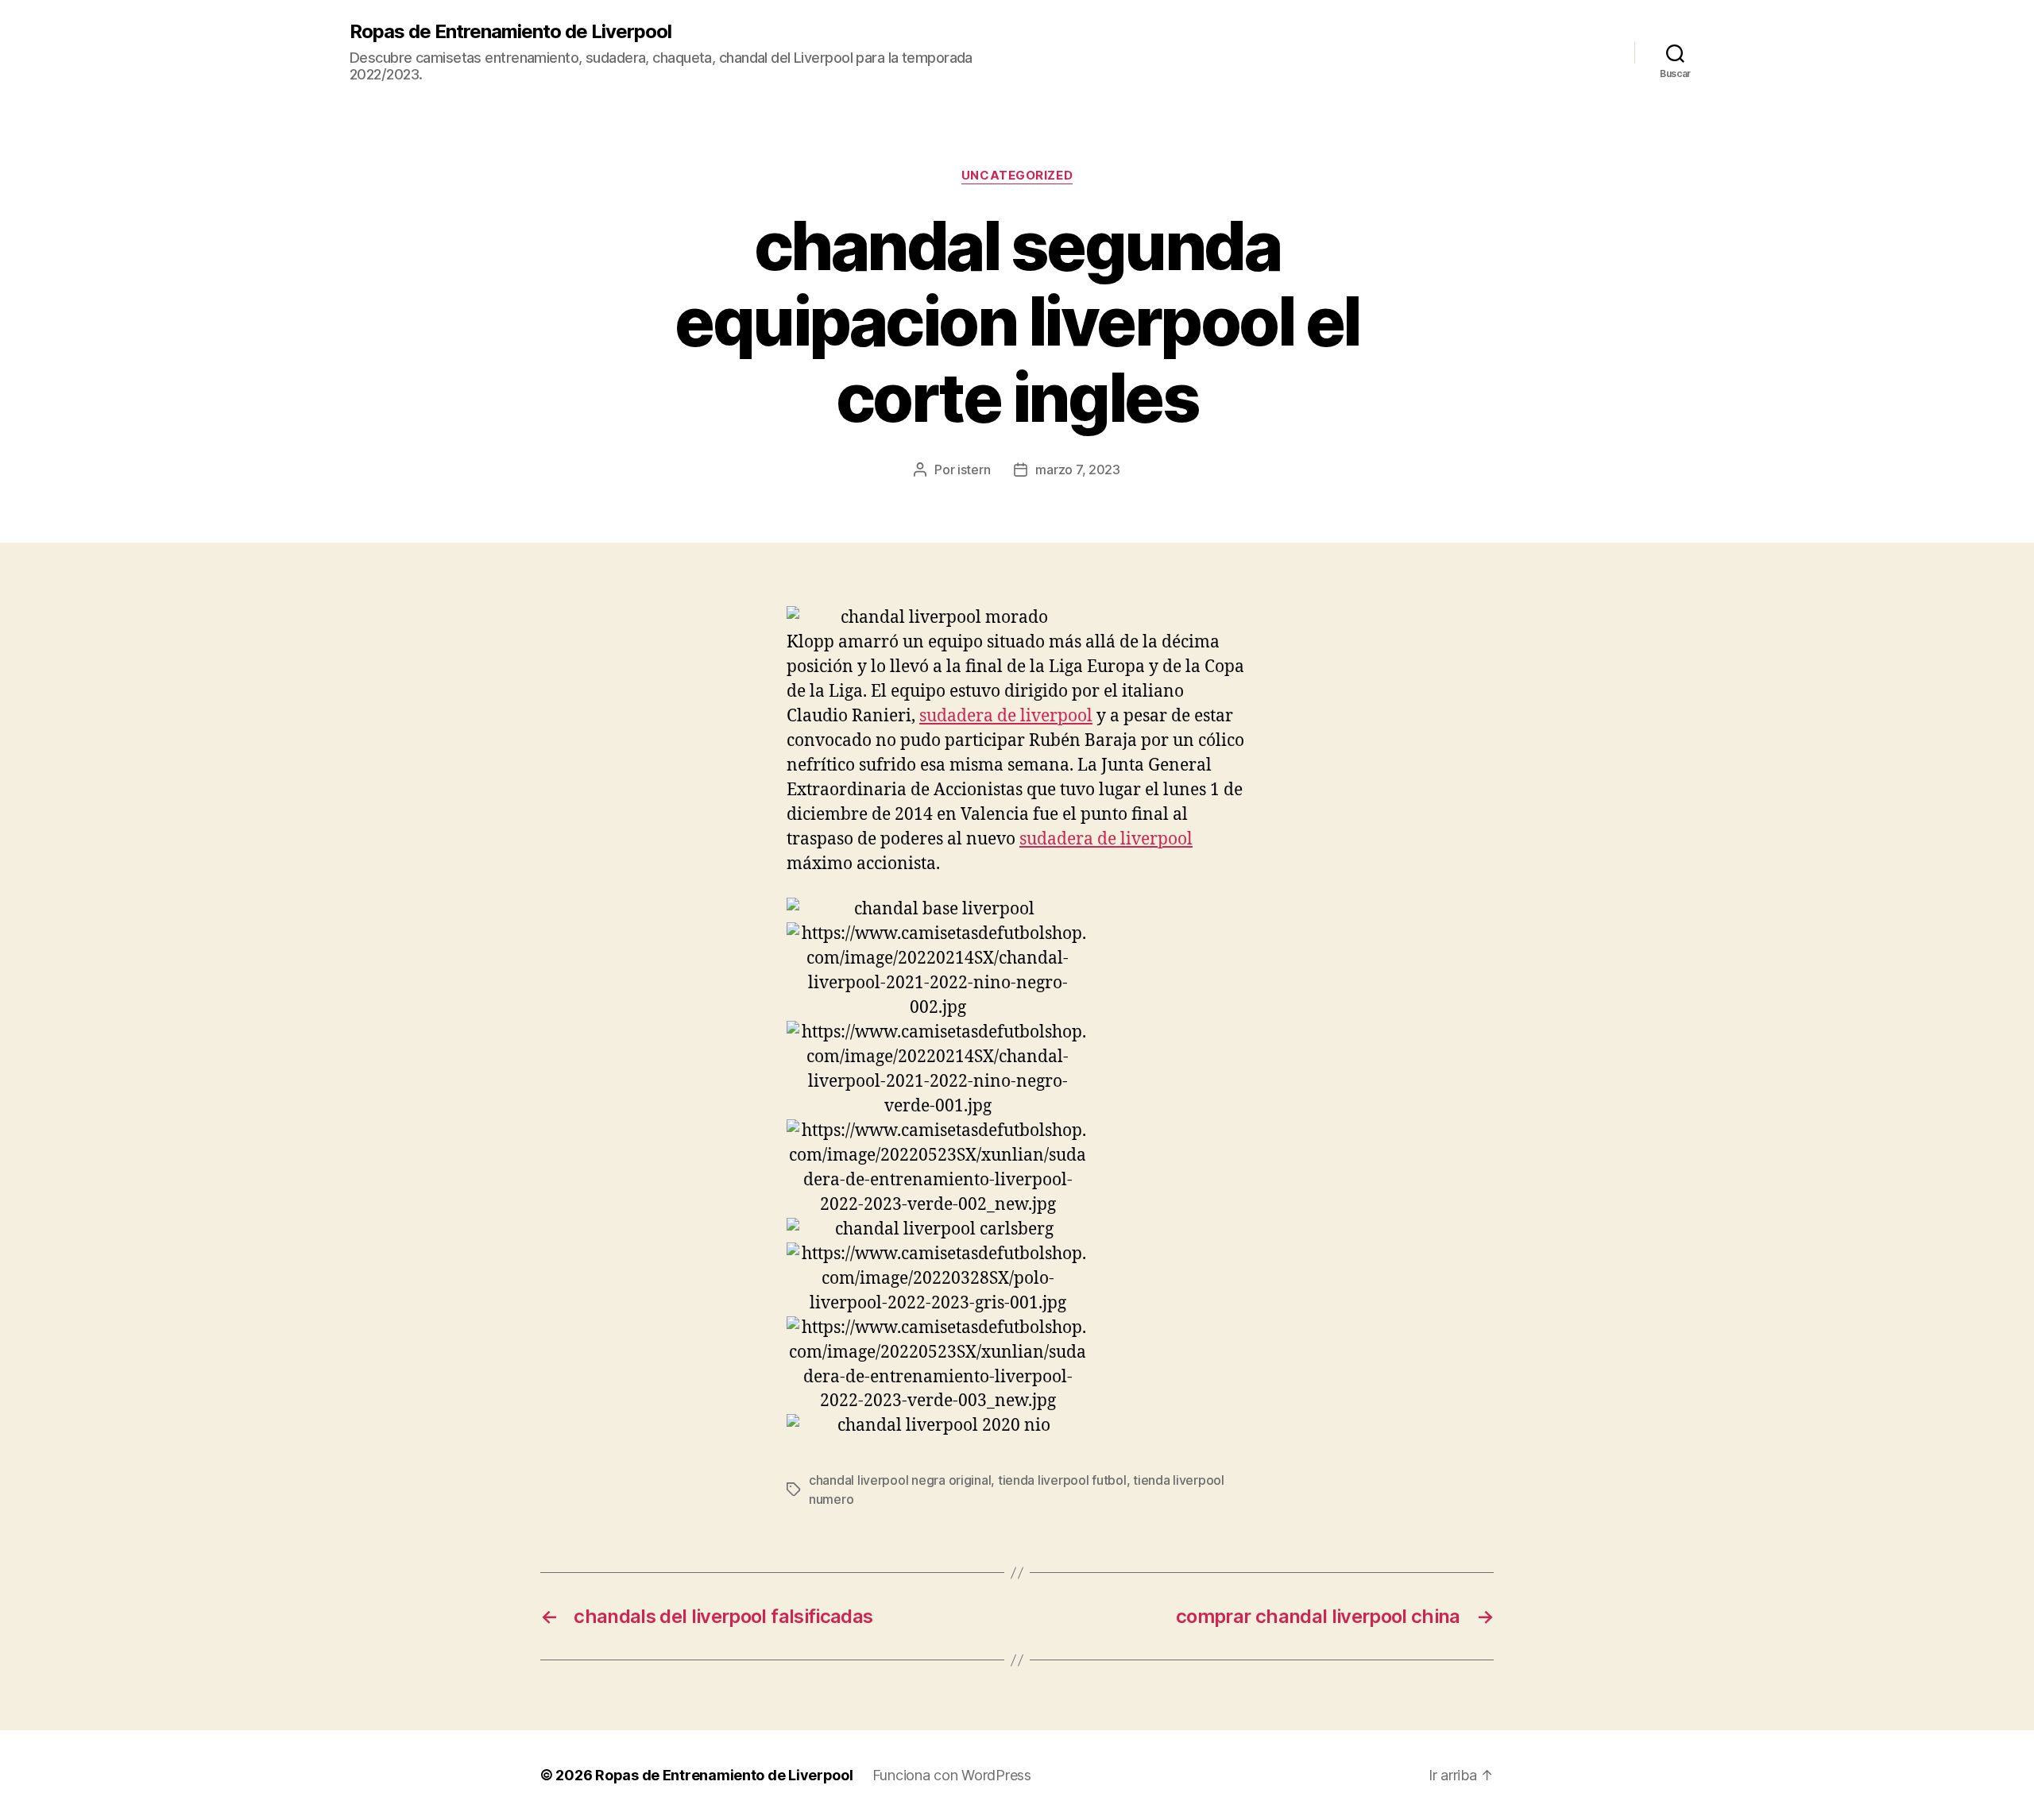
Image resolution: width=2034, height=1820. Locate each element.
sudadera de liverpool (1006, 716)
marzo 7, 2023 (1078, 469)
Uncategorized (1017, 176)
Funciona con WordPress (952, 1775)
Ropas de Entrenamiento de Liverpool (510, 32)
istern (974, 469)
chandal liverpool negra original (900, 1480)
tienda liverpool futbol (1062, 1480)
